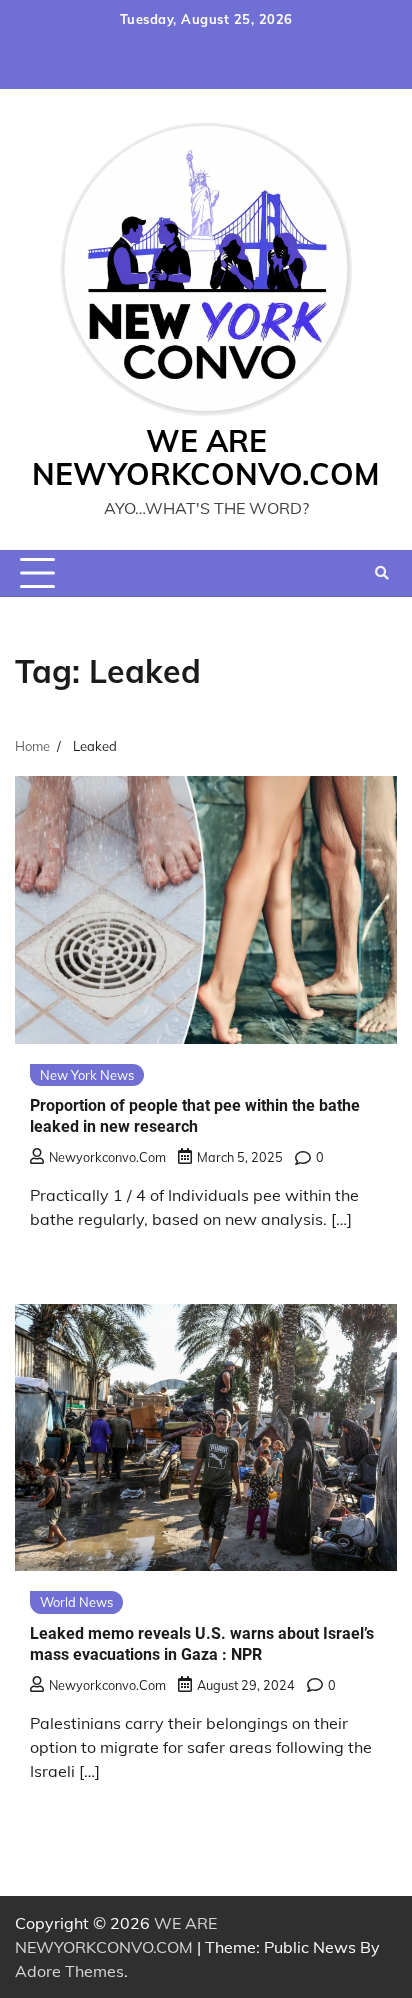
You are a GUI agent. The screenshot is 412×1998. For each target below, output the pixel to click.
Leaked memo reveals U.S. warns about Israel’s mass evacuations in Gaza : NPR (202, 1644)
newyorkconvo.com (107, 1157)
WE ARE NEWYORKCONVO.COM (206, 457)
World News (76, 1602)
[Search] (382, 573)
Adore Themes (69, 1971)
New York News (87, 1075)
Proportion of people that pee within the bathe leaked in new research (195, 1116)
